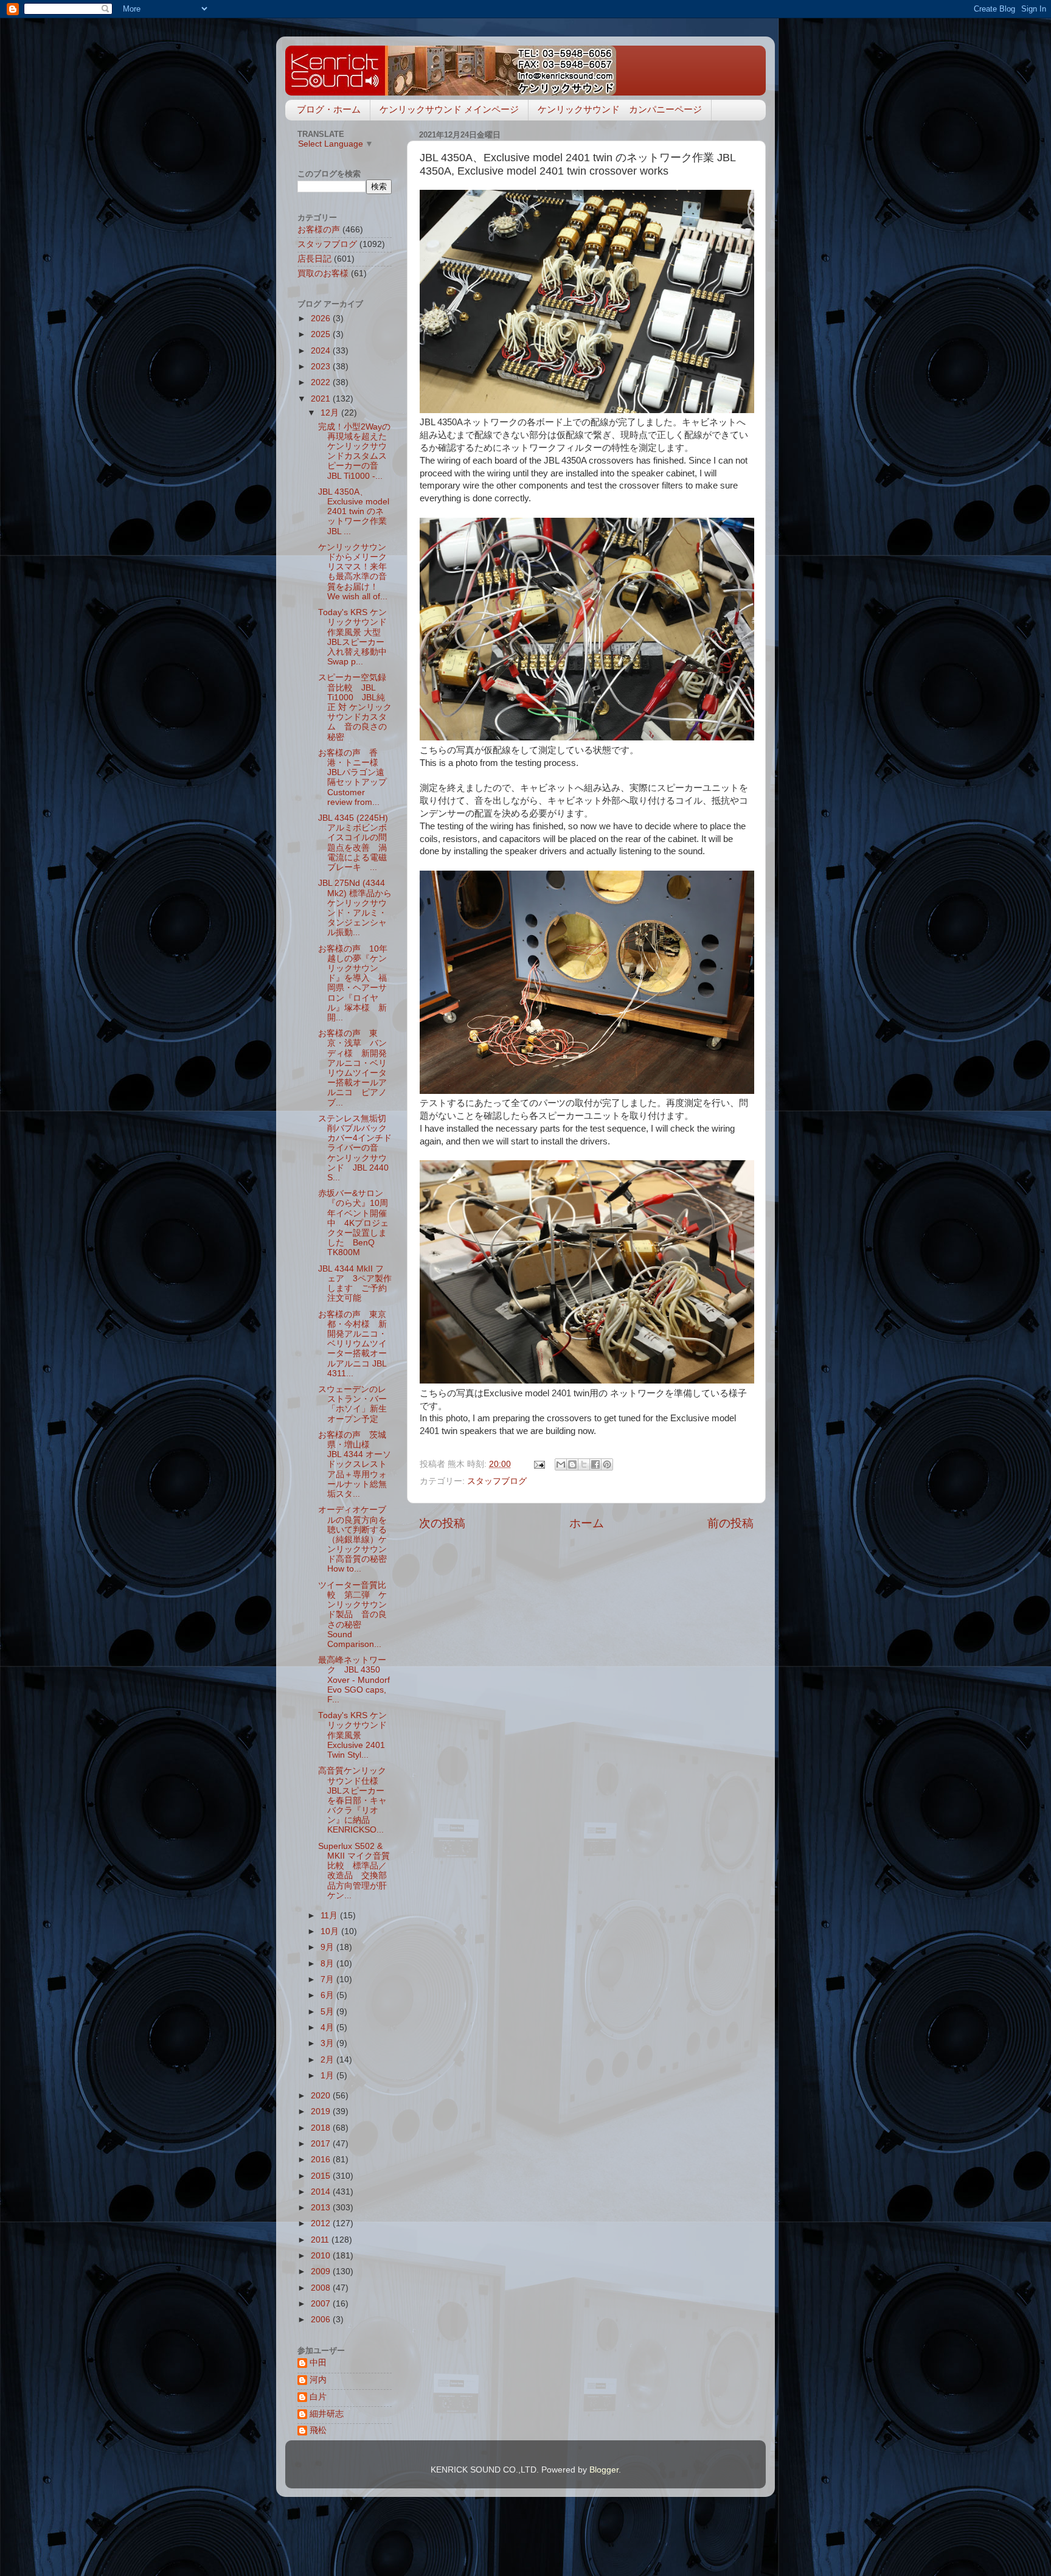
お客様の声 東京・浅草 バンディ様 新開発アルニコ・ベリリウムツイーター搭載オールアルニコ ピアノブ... (352, 1068)
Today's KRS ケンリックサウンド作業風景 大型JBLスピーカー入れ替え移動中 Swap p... (357, 637)
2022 (322, 382)
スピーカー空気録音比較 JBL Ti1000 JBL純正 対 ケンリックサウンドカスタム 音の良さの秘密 (355, 707)
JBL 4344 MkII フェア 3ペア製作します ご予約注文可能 (355, 1284)
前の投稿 (730, 1523)
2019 (322, 2111)
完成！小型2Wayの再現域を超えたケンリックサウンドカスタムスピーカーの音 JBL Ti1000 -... (354, 451)
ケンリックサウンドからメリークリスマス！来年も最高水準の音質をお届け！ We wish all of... (353, 572)
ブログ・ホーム (329, 109)
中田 (318, 2363)
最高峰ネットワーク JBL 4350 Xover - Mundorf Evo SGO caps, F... (354, 1680)
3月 (328, 2043)
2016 (322, 2160)
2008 (322, 2288)
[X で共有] (584, 1464)
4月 (328, 2028)
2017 (322, 2144)
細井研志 (327, 2414)
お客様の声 (319, 230)
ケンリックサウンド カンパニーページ (620, 109)
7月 (328, 1979)
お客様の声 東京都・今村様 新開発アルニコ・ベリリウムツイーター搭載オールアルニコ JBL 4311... (352, 1344)
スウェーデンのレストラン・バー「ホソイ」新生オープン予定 (352, 1404)
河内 (318, 2380)
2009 (322, 2271)
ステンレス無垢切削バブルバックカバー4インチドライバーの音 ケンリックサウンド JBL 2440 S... (355, 1148)
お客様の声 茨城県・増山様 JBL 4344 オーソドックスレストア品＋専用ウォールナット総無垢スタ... (355, 1464)
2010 (322, 2256)
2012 (322, 2223)
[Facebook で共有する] (595, 1464)
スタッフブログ (497, 1481)
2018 (322, 2128)
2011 (321, 2240)
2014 (322, 2192)
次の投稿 (442, 1523)
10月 (331, 1931)
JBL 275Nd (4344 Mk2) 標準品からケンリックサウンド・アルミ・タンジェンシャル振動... (355, 908)
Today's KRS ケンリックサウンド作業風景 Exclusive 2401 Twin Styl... (352, 1735)
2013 (322, 2208)
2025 (322, 334)
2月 (328, 2060)
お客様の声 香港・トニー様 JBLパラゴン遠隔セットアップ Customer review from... (357, 778)
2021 (322, 399)
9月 (328, 1947)
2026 (322, 319)
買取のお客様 (323, 273)
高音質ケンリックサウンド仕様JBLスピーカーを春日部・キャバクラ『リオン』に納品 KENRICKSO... (352, 1800)
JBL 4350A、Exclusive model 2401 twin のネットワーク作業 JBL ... (354, 512)
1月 (328, 2076)
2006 (322, 2320)
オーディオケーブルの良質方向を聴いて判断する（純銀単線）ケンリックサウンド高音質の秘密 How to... (357, 1539)
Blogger (604, 2470)
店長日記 (314, 259)
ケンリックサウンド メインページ (449, 109)
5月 (328, 2012)
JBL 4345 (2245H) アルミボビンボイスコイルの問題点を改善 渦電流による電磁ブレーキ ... (353, 843)
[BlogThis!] (572, 1464)
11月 (330, 1916)
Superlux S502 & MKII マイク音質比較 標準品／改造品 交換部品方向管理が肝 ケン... (357, 1871)
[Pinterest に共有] (607, 1464)
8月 (328, 1964)
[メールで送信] (561, 1464)
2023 (322, 367)
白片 (318, 2397)
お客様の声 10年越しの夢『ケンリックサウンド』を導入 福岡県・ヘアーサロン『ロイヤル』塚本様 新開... (353, 983)
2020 (322, 2096)
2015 (322, 2176)
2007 (322, 2304)
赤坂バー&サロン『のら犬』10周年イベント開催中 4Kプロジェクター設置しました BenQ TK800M (353, 1223)
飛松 (318, 2430)
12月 (331, 413)
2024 (322, 351)
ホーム (587, 1523)
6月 (328, 1995)
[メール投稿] (539, 1464)
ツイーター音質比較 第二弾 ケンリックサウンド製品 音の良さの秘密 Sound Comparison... (352, 1615)
